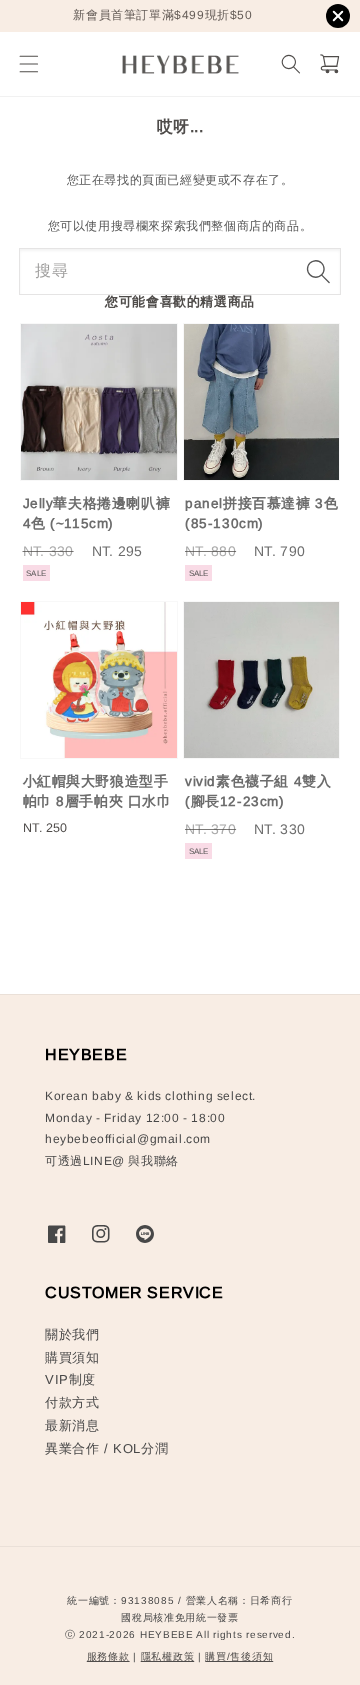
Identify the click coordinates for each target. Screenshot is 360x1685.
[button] (28, 64)
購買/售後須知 (239, 1656)
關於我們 (72, 1334)
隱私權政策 (168, 1656)
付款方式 (72, 1402)
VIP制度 (70, 1379)
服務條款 (108, 1656)
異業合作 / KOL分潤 (106, 1448)
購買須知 (72, 1357)
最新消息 (72, 1425)
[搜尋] (318, 271)
